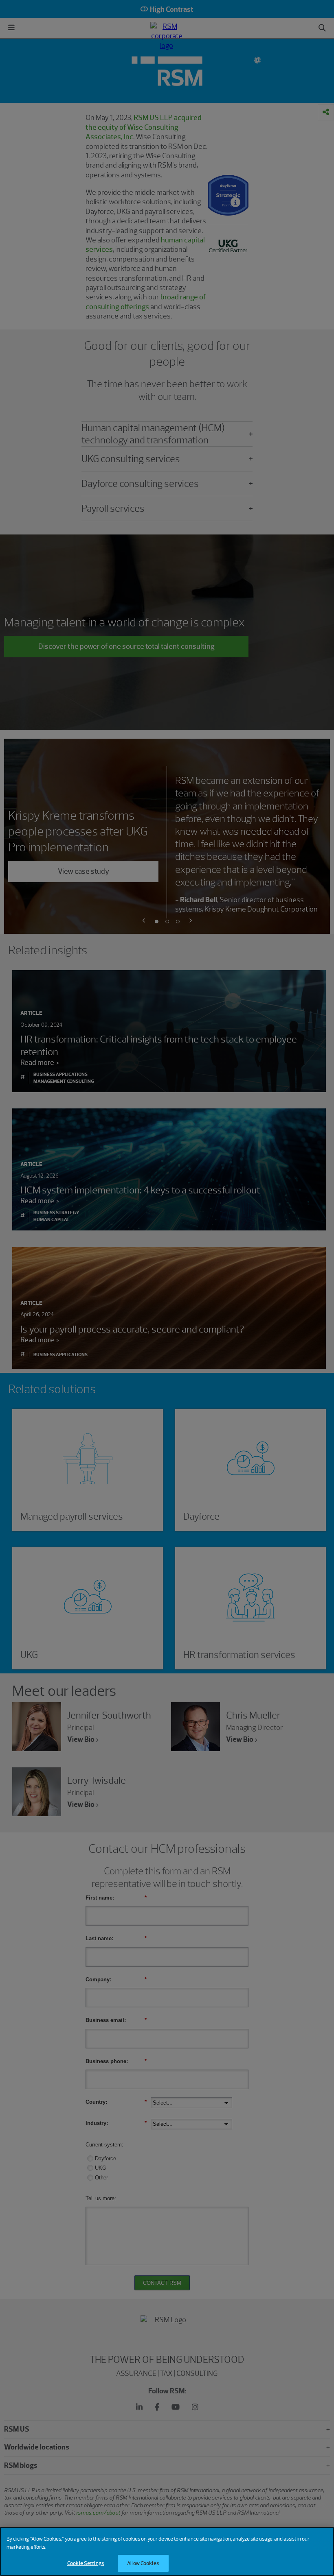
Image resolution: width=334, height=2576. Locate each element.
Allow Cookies (143, 2563)
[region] (167, 2551)
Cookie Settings (86, 2563)
